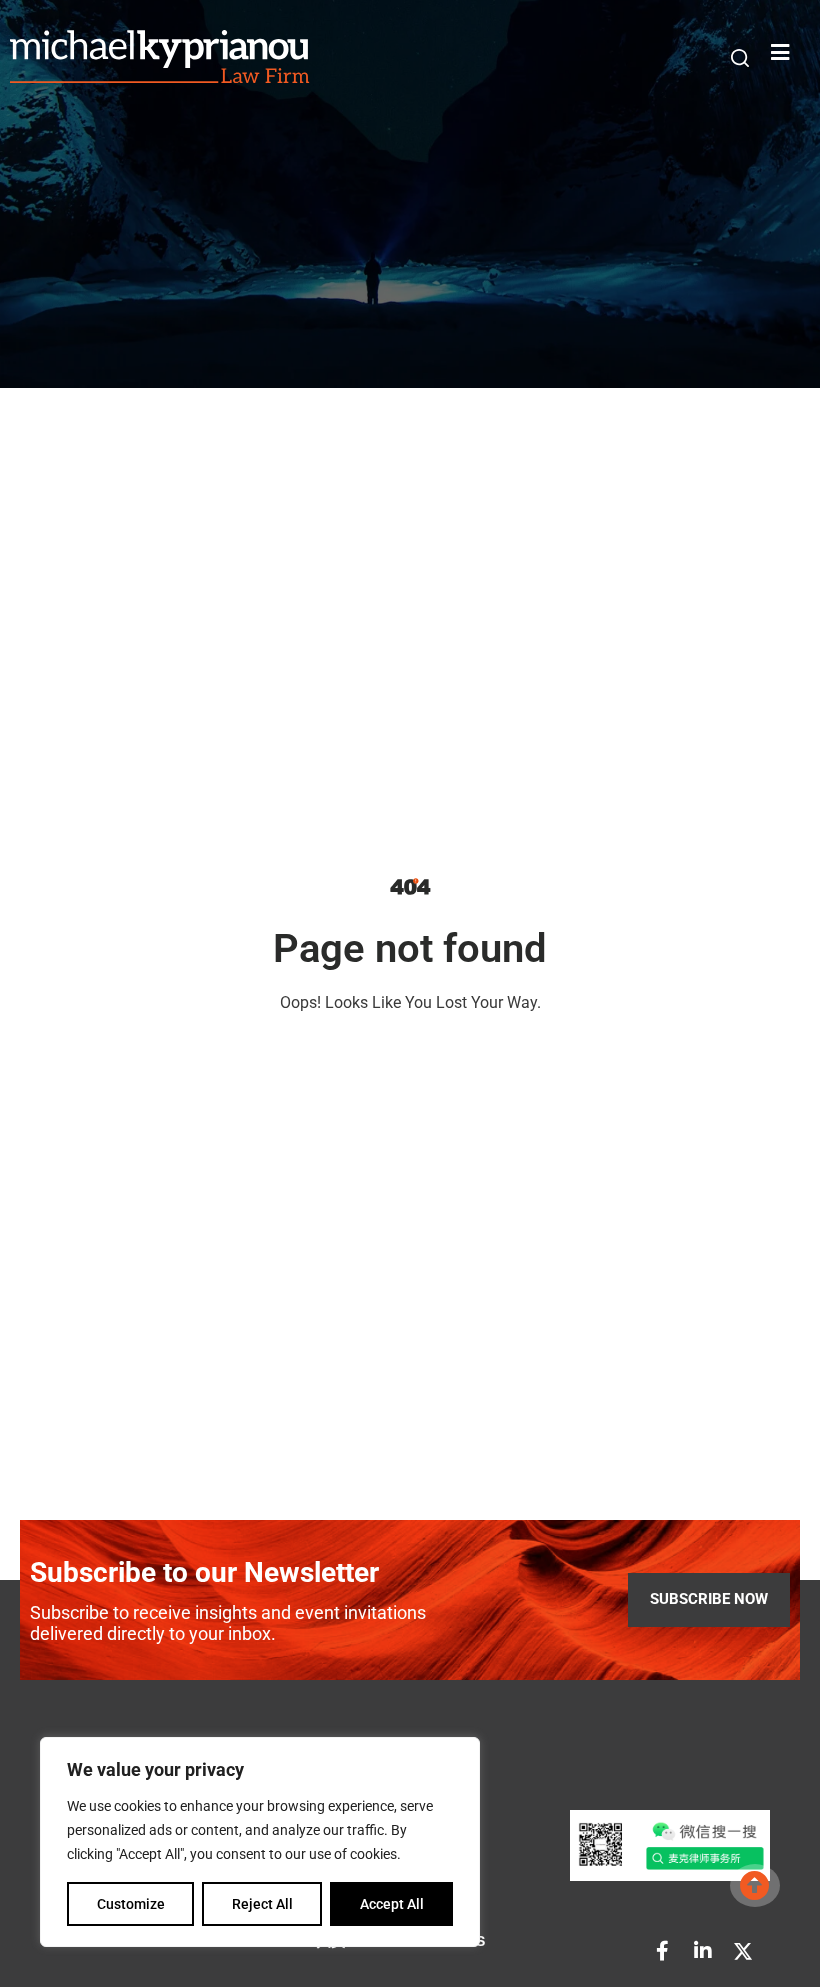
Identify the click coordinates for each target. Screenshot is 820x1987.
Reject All (262, 1904)
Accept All (392, 1904)
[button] (740, 58)
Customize (131, 1904)
